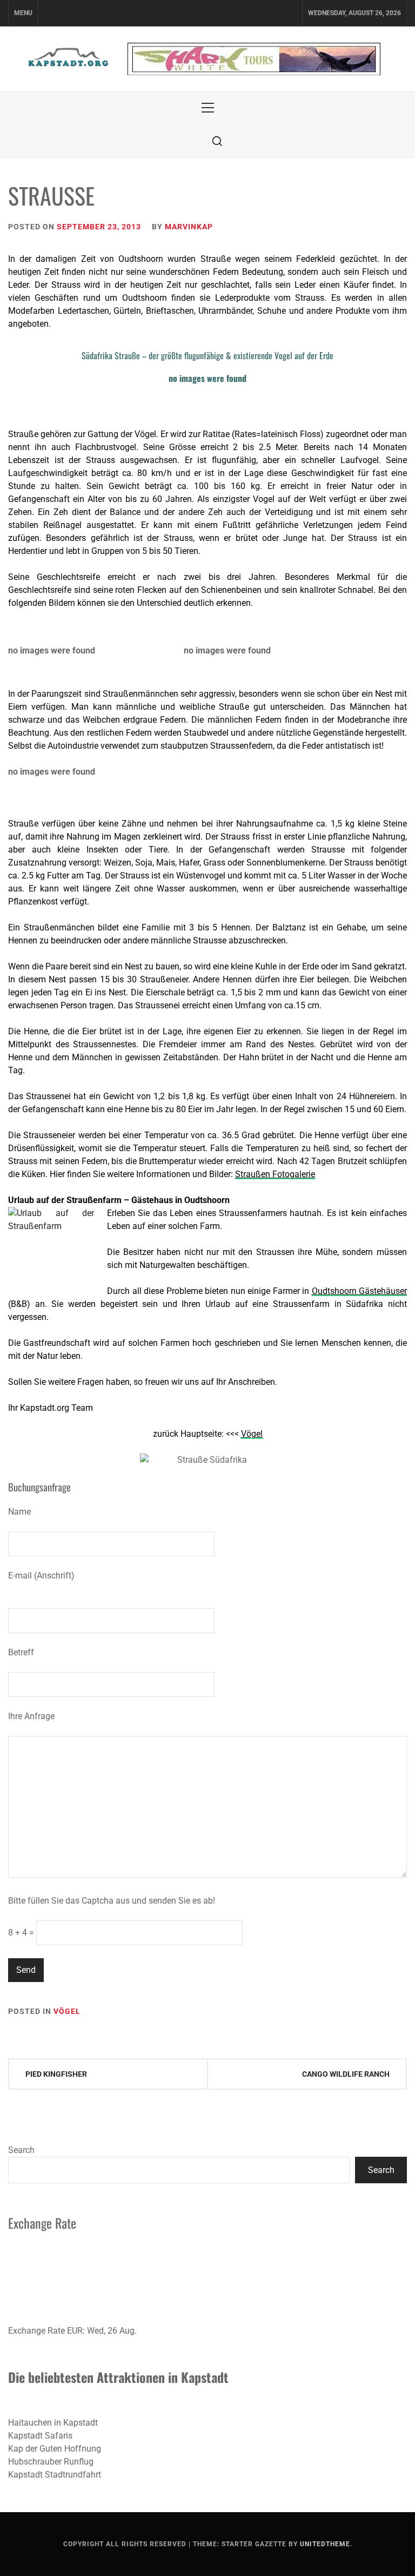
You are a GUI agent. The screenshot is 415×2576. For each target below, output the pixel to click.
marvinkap (189, 227)
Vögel (67, 2011)
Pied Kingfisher (56, 2074)
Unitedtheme (325, 2544)
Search (21, 2150)
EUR (75, 2331)
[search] (217, 141)
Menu (23, 13)
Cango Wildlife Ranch (346, 2074)
